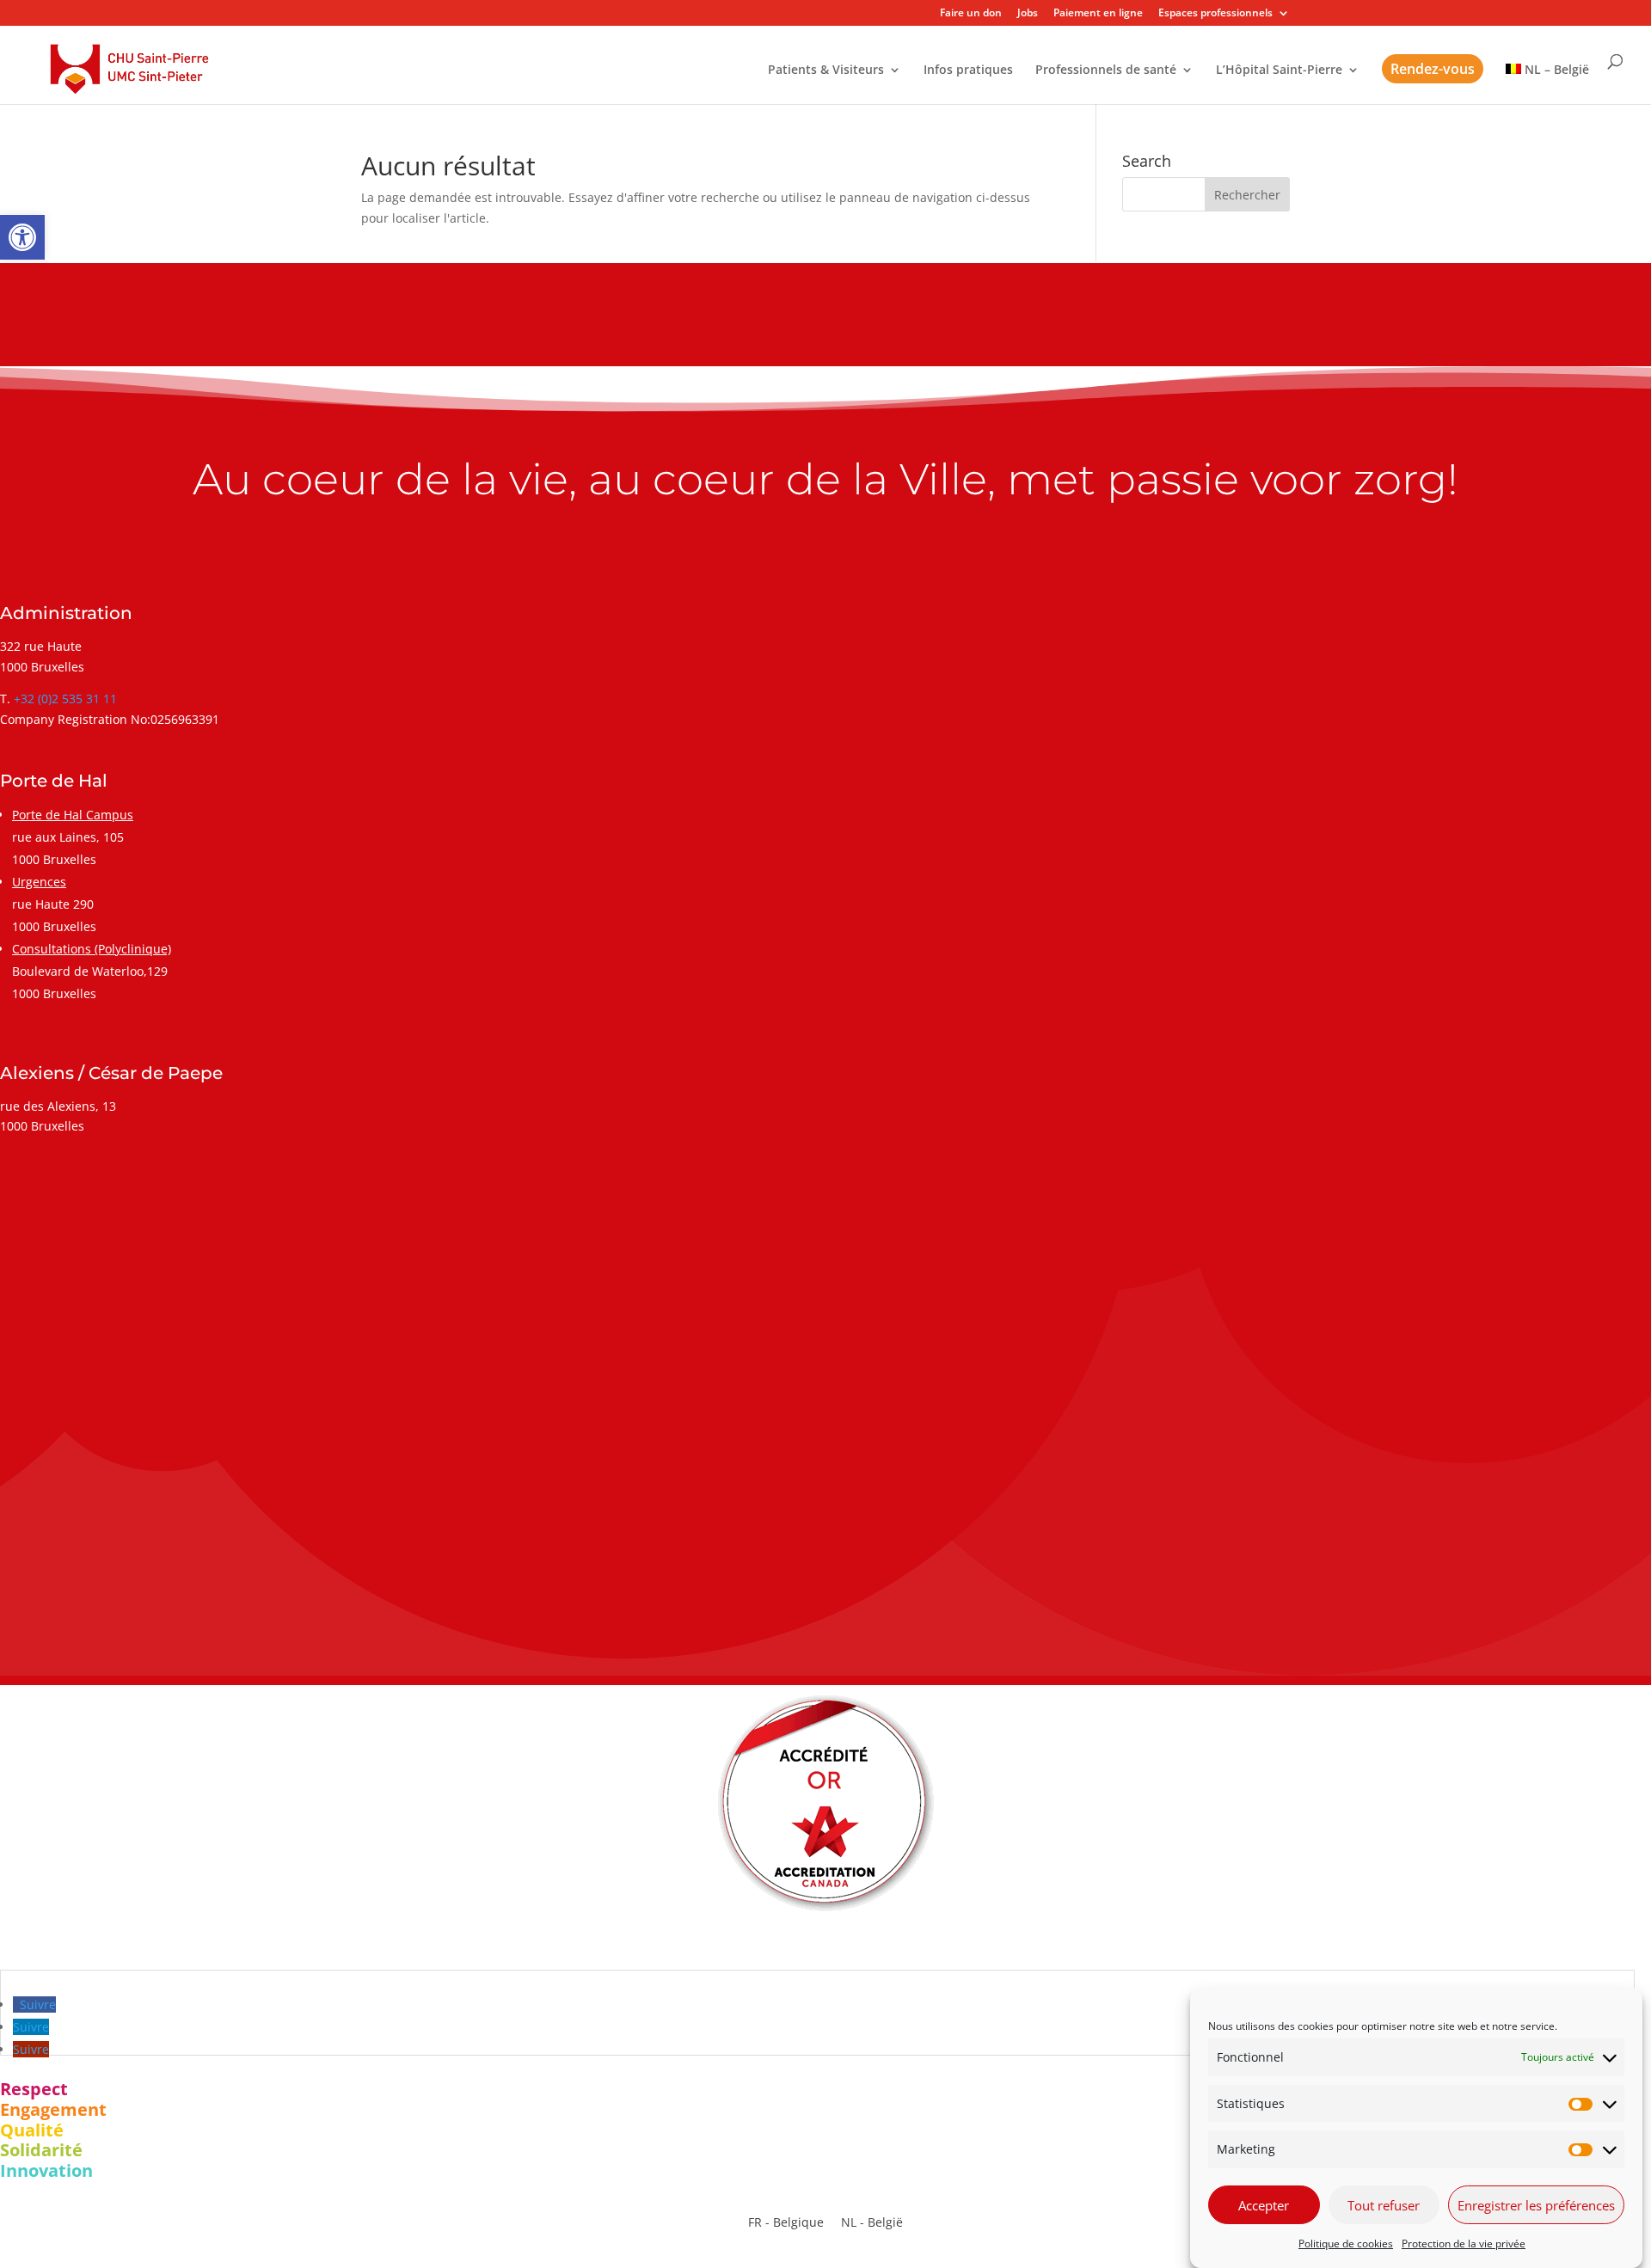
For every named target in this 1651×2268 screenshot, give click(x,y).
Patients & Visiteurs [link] (826, 70)
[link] (22, 237)
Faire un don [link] (971, 14)
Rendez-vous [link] (1433, 69)
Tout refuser (1384, 2205)
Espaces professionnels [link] (1215, 14)
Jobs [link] (1028, 14)
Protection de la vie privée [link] (1464, 2243)
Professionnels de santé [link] (1106, 70)
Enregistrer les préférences (1536, 2205)
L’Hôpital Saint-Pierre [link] (1279, 70)
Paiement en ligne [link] (1098, 14)
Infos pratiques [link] (968, 70)
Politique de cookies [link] (1346, 2243)
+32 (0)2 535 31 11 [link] (65, 699)
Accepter (1264, 2205)
